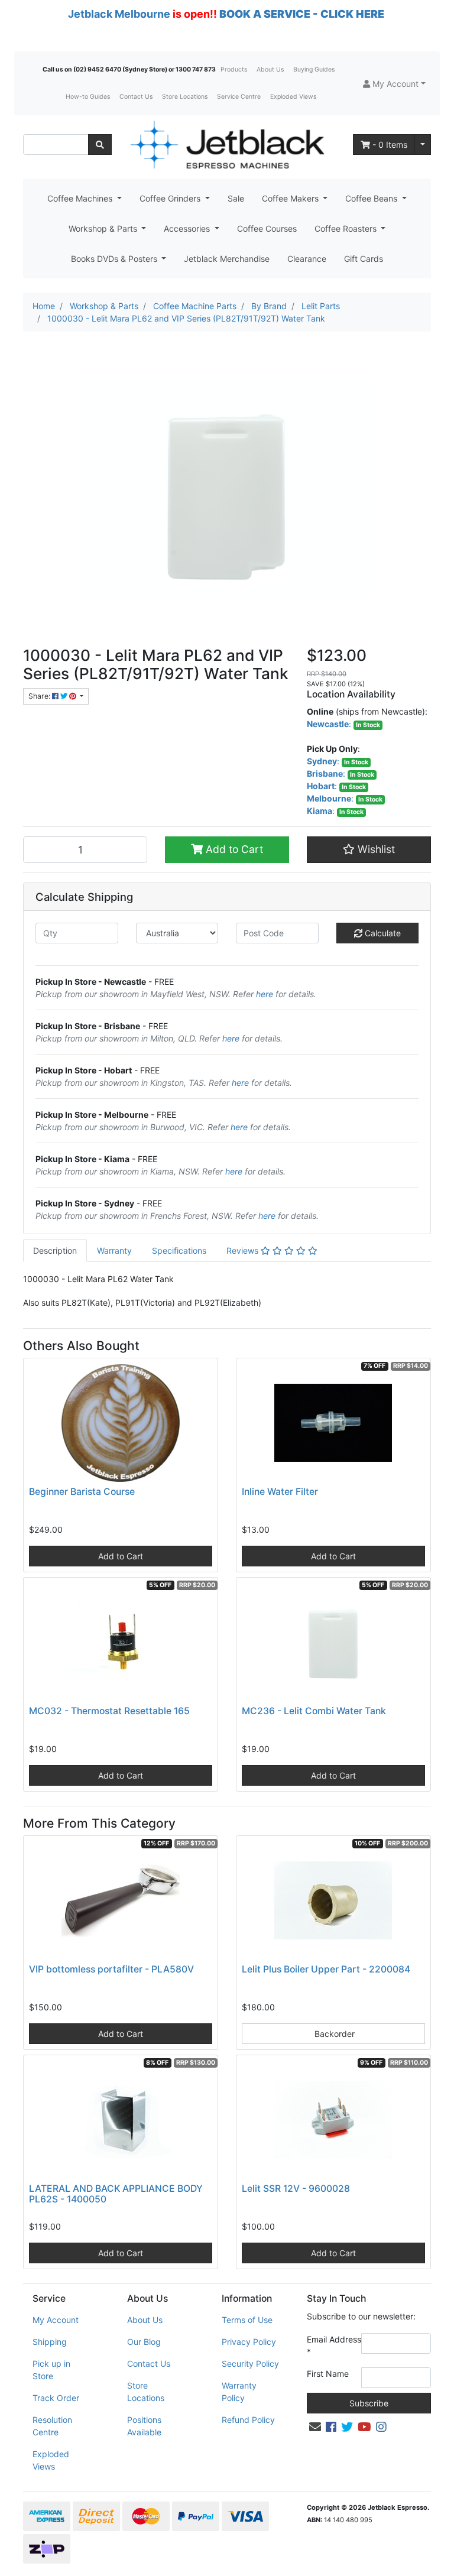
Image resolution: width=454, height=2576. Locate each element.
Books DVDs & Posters (115, 259)
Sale (236, 198)
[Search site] (100, 145)
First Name (328, 2374)
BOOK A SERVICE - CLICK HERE (302, 14)
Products (234, 69)
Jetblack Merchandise (227, 259)
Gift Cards (364, 259)
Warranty (114, 1250)
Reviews (244, 1250)
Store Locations (185, 97)
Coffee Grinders (171, 198)
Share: (40, 696)
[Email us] (315, 2427)
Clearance (307, 259)
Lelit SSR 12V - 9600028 (296, 2189)
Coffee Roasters (347, 228)
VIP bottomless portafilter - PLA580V (111, 1969)
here (265, 994)
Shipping (50, 2342)
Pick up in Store (51, 2370)
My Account (56, 2320)
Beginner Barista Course (82, 1492)
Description (55, 1250)
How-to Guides (88, 97)
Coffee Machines (81, 198)
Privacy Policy (249, 2342)
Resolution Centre (52, 2426)
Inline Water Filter (280, 1492)
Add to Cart (233, 849)
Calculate (382, 933)
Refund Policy (248, 2420)
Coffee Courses (267, 228)
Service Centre (239, 97)
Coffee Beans (372, 198)
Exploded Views (293, 97)
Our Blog (144, 2342)
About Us (270, 69)
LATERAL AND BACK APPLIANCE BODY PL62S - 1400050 (116, 2194)
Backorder (333, 2034)
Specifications (179, 1250)
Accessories (188, 228)
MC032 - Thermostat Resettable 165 (109, 1711)
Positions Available (144, 2426)
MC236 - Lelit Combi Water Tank (314, 1711)
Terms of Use (247, 2320)
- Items (390, 145)
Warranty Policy (239, 2392)
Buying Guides (314, 69)
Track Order (56, 2398)
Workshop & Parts (104, 228)
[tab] (55, 1250)
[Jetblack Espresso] (227, 145)
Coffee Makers (291, 198)
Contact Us (136, 97)
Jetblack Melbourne (119, 14)
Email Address (334, 2345)
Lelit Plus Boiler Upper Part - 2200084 (326, 1969)
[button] (394, 84)
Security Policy (250, 2364)
